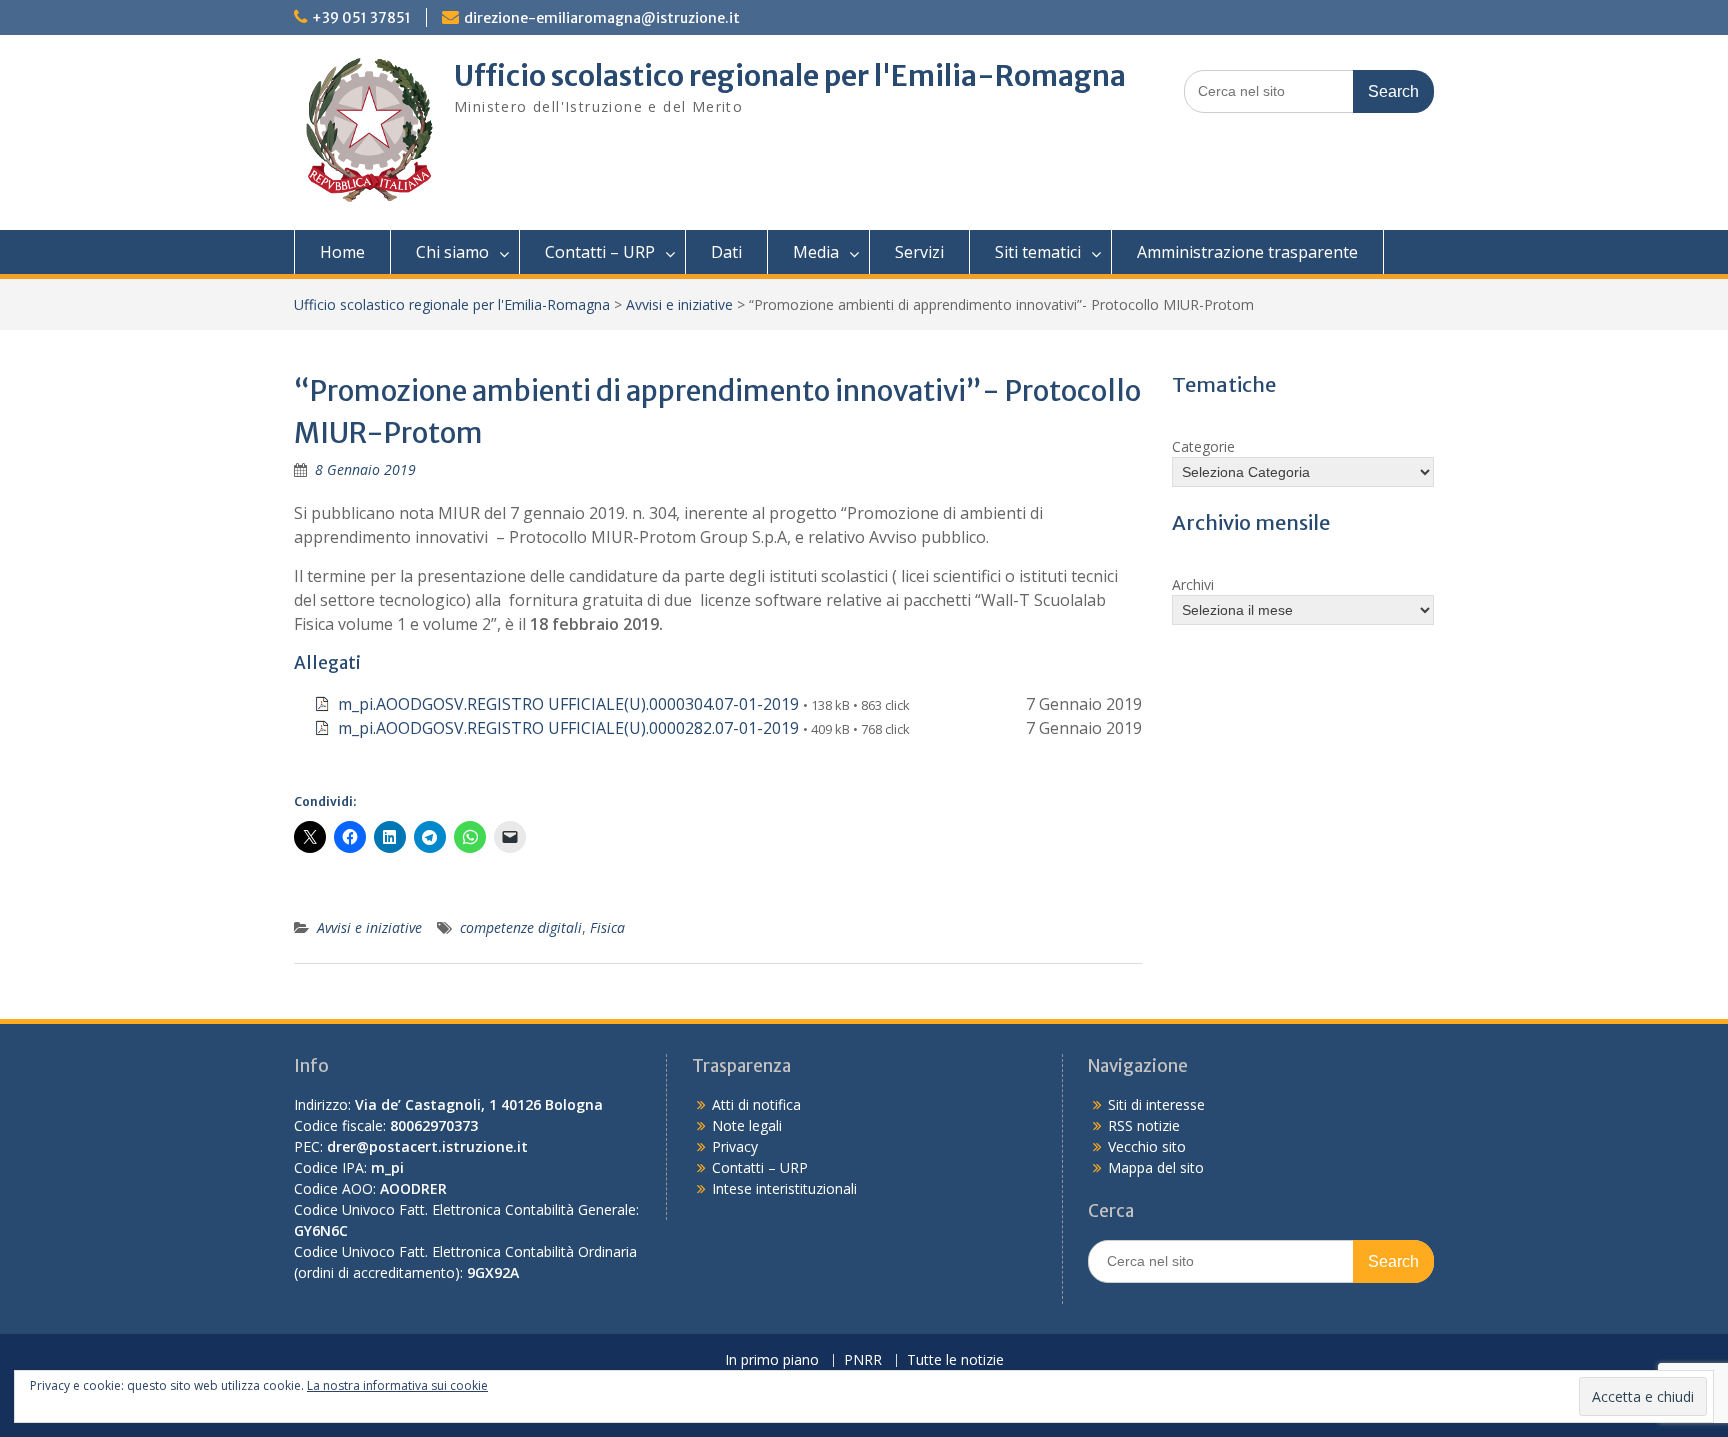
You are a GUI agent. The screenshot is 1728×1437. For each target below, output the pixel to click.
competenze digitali (521, 927)
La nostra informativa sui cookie (397, 1385)
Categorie (1203, 446)
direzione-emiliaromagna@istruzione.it (602, 18)
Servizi (919, 252)
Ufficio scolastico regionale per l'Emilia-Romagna (790, 76)
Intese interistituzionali (784, 1188)
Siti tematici (1038, 252)
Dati (726, 252)
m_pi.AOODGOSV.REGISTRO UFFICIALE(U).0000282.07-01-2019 (568, 728)
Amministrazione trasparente (1247, 252)
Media (816, 252)
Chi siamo (452, 252)
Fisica (607, 927)
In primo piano (772, 1360)
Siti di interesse (1156, 1104)
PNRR (863, 1360)
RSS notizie (1144, 1125)
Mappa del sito (1156, 1167)
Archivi (1193, 584)
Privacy (735, 1146)
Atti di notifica (756, 1104)
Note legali (747, 1125)
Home (342, 252)
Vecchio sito (1147, 1146)
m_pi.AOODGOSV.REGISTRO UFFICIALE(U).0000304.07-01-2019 (568, 704)
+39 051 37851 (361, 18)
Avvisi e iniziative (679, 304)
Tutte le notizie (955, 1360)
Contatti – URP (600, 252)
